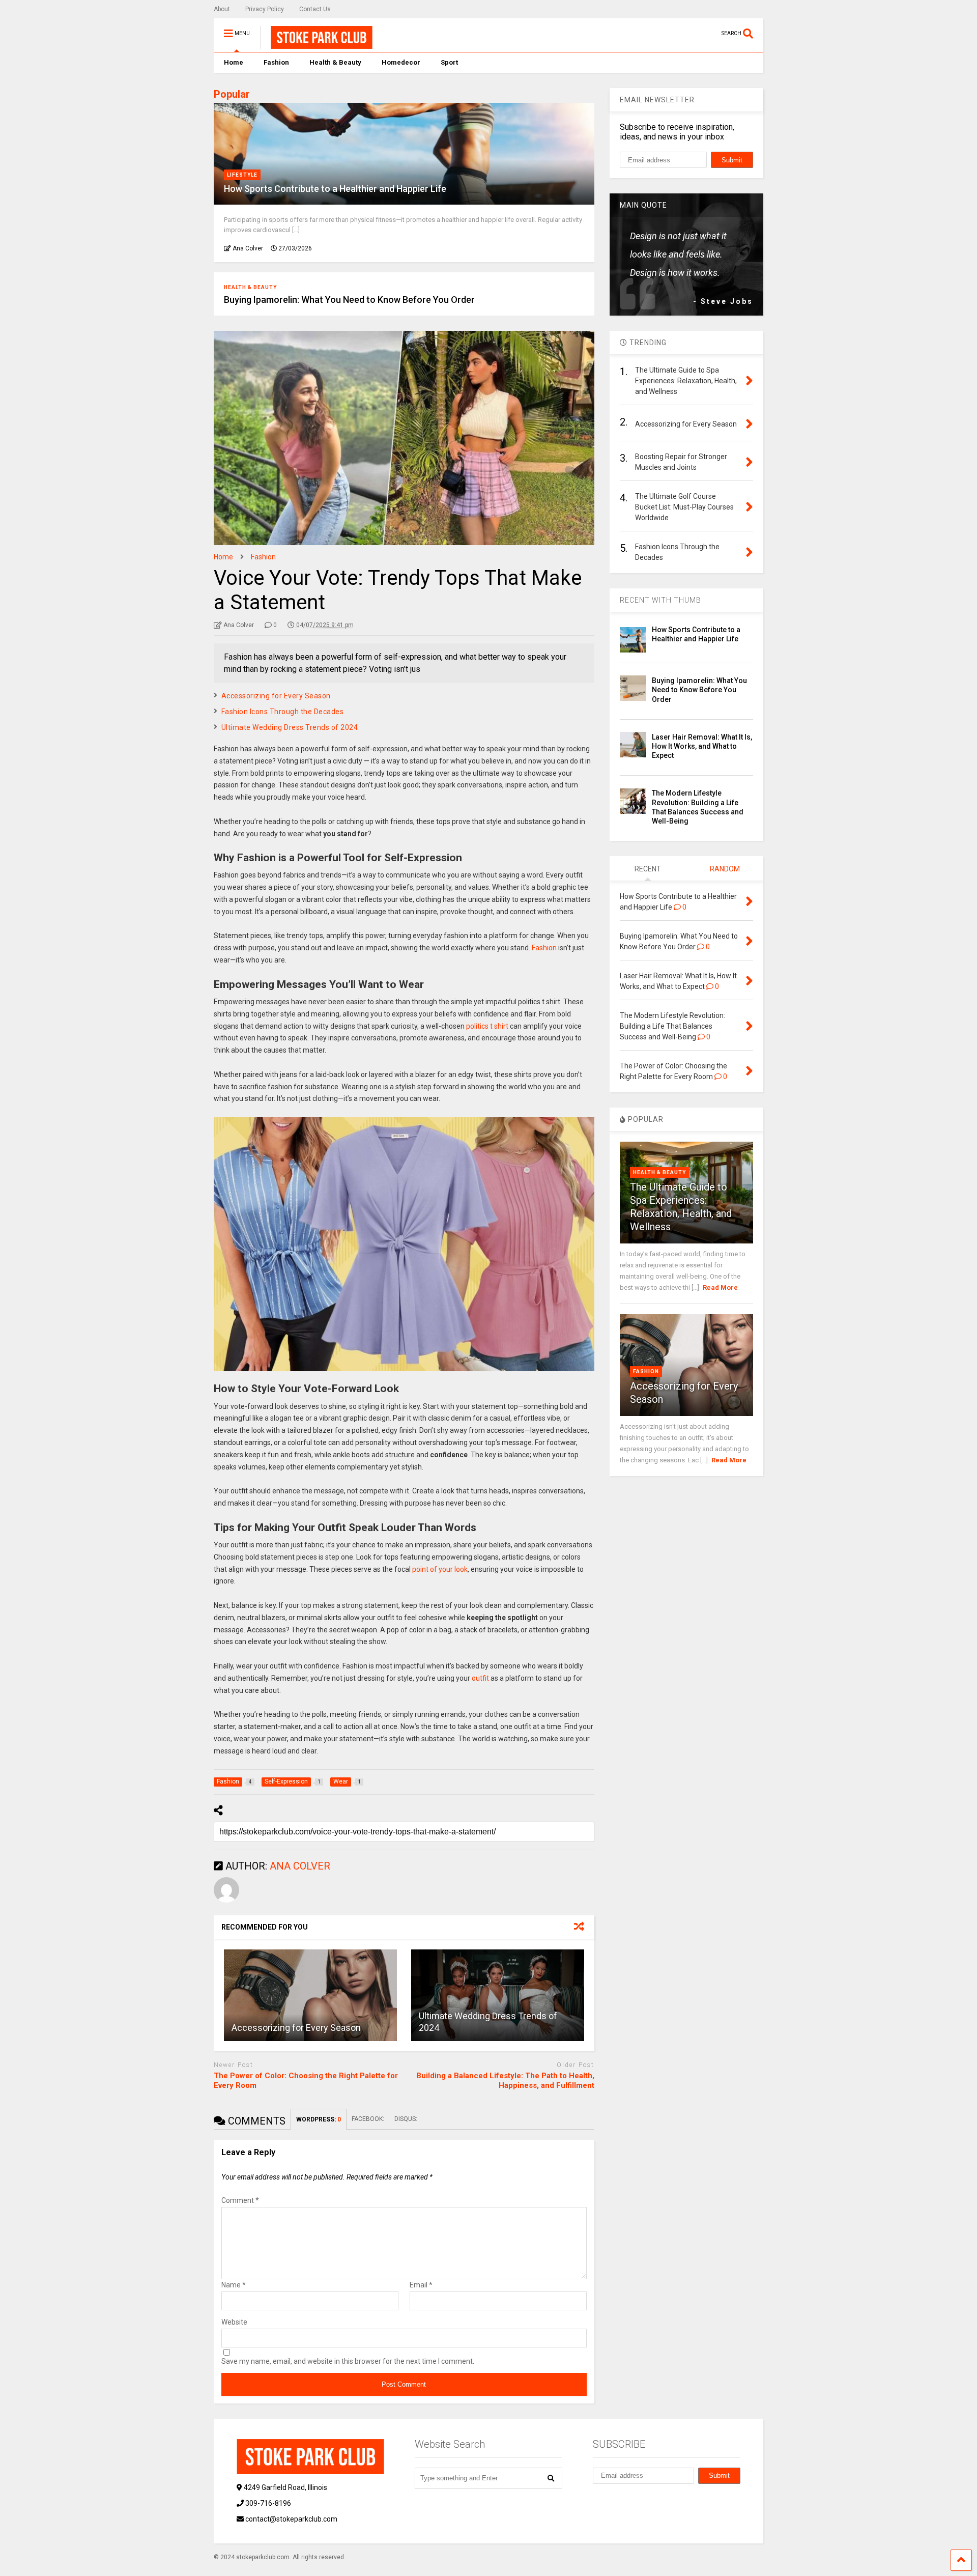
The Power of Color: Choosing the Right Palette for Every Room (306, 2081)
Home (234, 62)
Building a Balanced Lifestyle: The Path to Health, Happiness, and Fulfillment (505, 2081)
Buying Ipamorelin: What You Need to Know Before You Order (349, 300)
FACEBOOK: (368, 2119)
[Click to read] (310, 1995)
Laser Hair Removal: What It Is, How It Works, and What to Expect (702, 746)
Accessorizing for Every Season (276, 696)
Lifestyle (242, 175)
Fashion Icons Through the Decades (283, 712)
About (222, 9)
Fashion (276, 62)
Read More (720, 1287)
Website (234, 2322)
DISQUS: (406, 2119)
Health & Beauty (335, 62)
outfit (480, 1678)
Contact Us (315, 9)
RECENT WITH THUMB (660, 600)
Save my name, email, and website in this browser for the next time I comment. (348, 2361)
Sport (449, 62)
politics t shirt (488, 1026)
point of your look (440, 1569)
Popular (232, 94)
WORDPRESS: (319, 2119)
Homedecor (401, 62)
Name (234, 2285)
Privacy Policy (265, 9)
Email (421, 2285)
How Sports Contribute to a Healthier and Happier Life (335, 189)
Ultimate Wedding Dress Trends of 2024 (290, 727)
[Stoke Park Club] (316, 44)
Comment (240, 2200)
